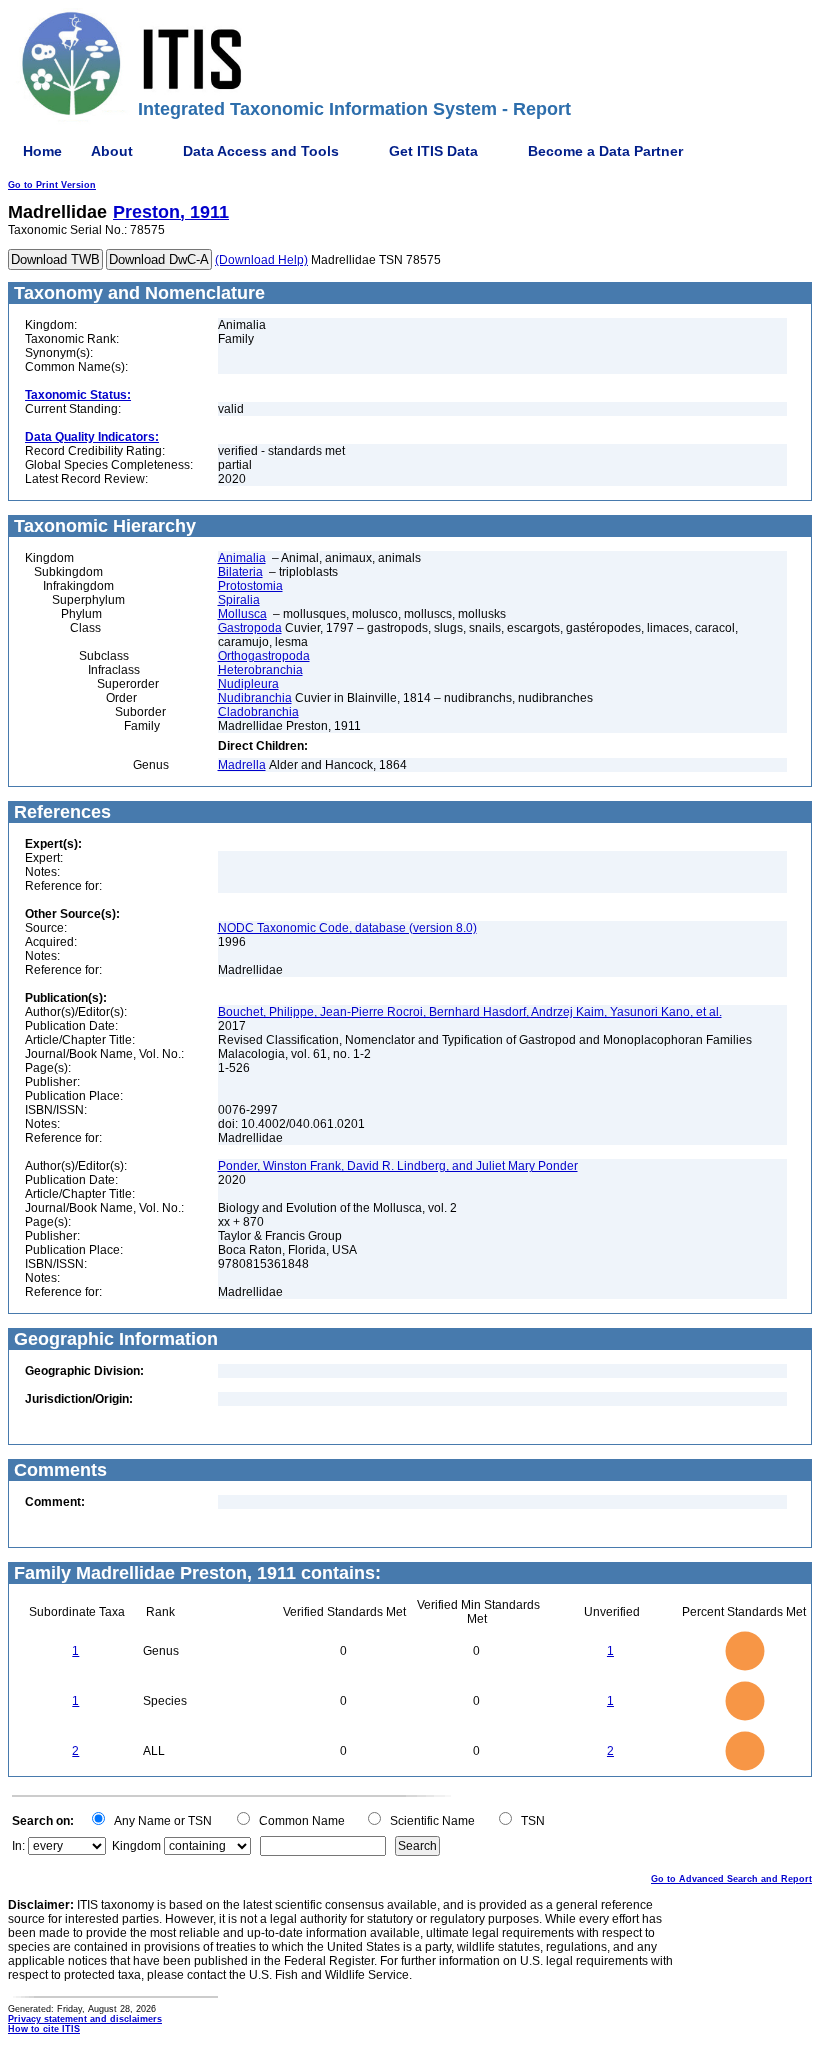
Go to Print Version (52, 185)
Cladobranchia (258, 712)
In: (18, 1846)
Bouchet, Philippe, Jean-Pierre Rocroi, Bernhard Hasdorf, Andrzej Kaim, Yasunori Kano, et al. (470, 1012)
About (112, 151)
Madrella (242, 765)
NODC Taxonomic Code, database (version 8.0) (347, 928)
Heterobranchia (260, 670)
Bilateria (240, 572)
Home (42, 151)
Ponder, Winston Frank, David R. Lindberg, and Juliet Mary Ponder (398, 1166)
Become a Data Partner (605, 151)
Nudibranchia (255, 698)
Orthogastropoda (264, 656)
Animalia (242, 558)
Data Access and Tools (261, 151)
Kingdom (136, 1846)
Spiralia (239, 600)
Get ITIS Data (433, 151)
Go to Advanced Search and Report (731, 1879)
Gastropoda (250, 628)
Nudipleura (248, 684)
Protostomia (250, 586)
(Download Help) (261, 260)
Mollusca (242, 614)
